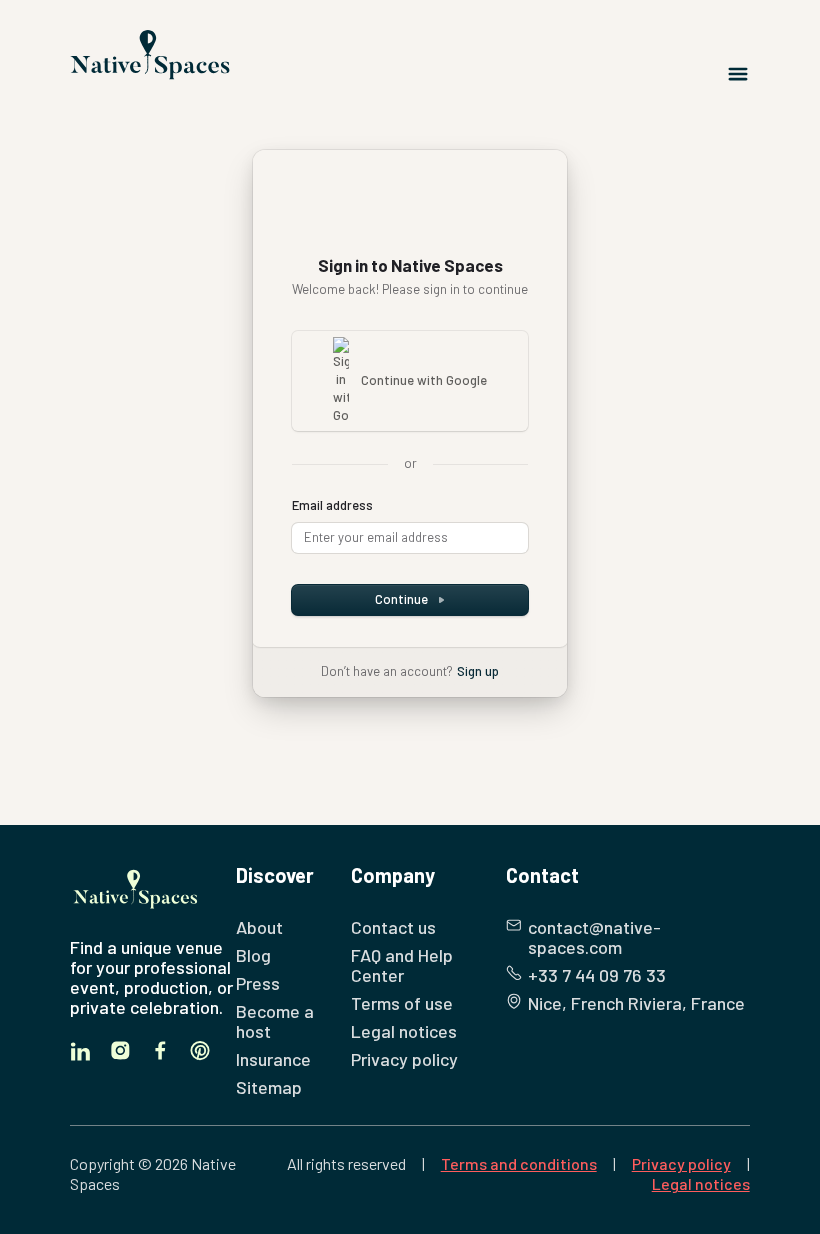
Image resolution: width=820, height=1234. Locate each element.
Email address (332, 505)
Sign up (478, 671)
